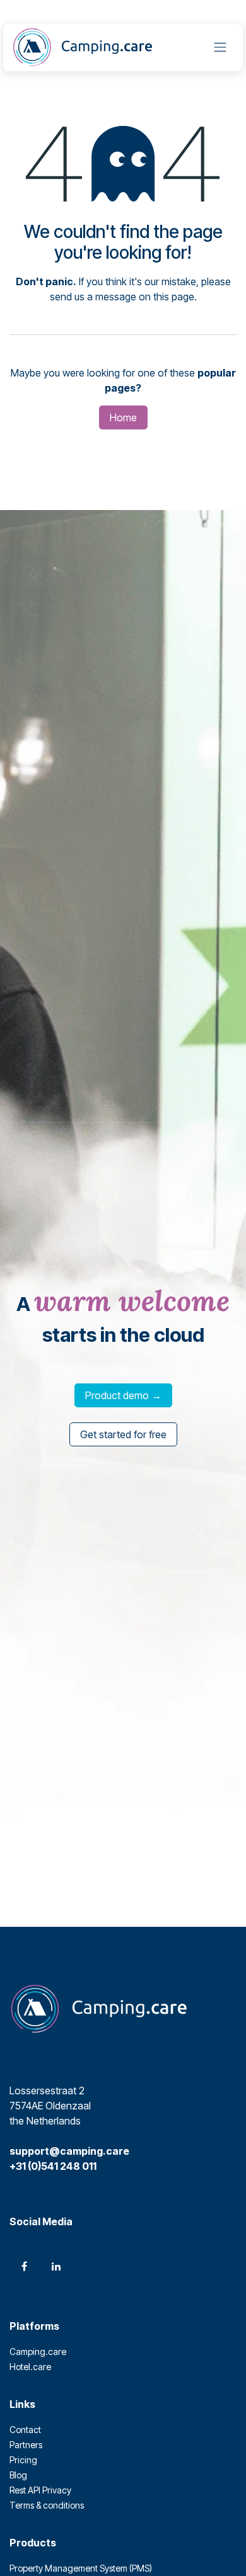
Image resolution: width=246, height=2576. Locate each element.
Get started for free (123, 1434)
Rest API (26, 2490)
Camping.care (38, 2352)
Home (123, 417)
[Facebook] (24, 2266)
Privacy (57, 2490)
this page (174, 297)
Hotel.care (30, 2367)
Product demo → (123, 1395)
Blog (18, 2475)
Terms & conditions (47, 2505)
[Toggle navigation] (220, 48)
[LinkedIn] (56, 2266)
